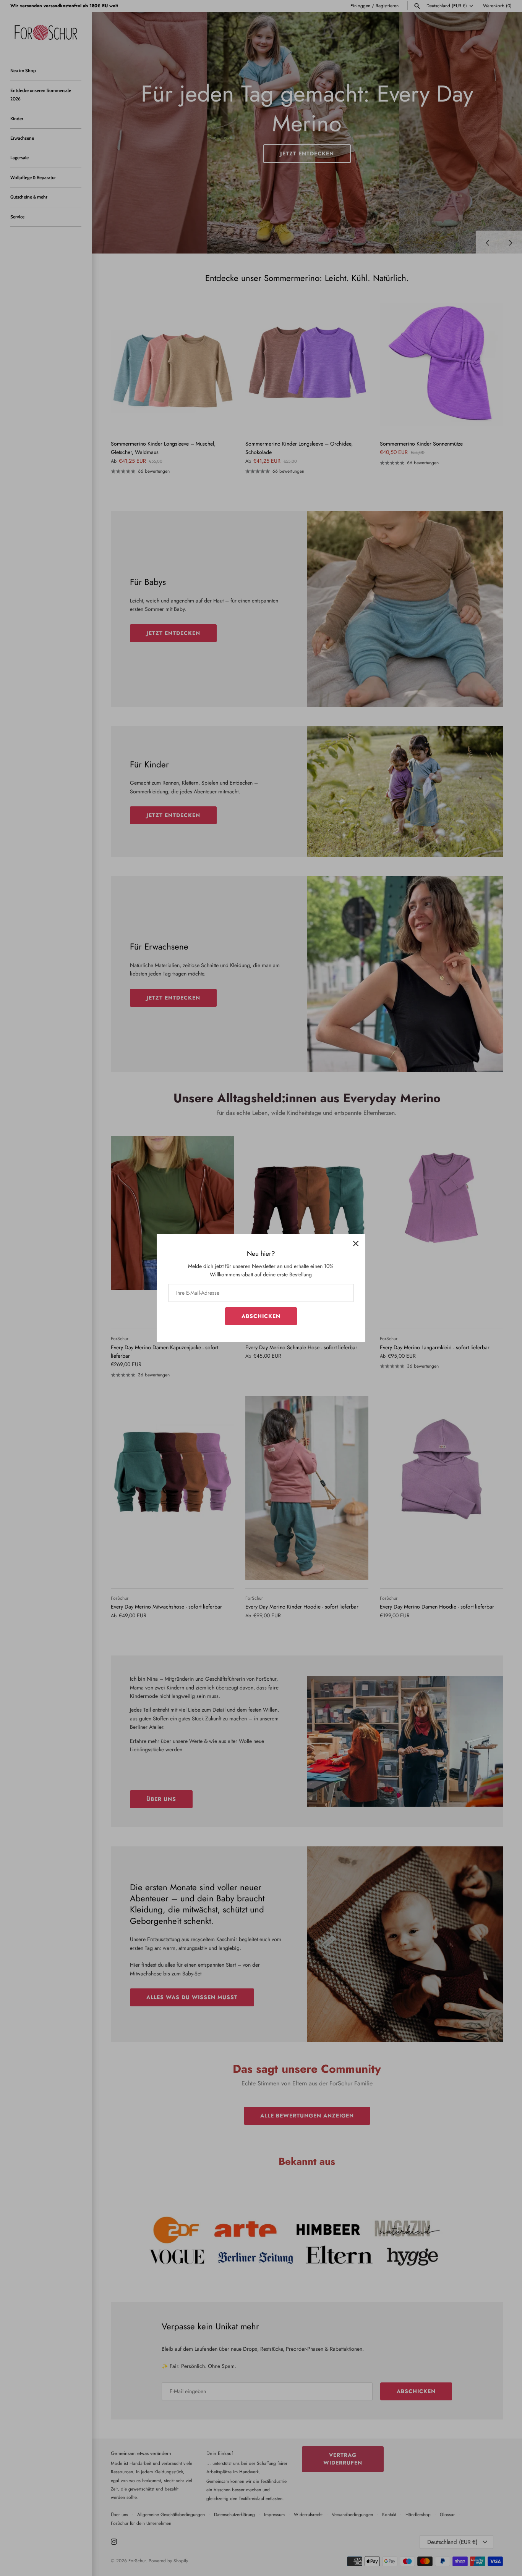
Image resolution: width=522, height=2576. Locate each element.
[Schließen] (356, 1244)
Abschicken (261, 1316)
